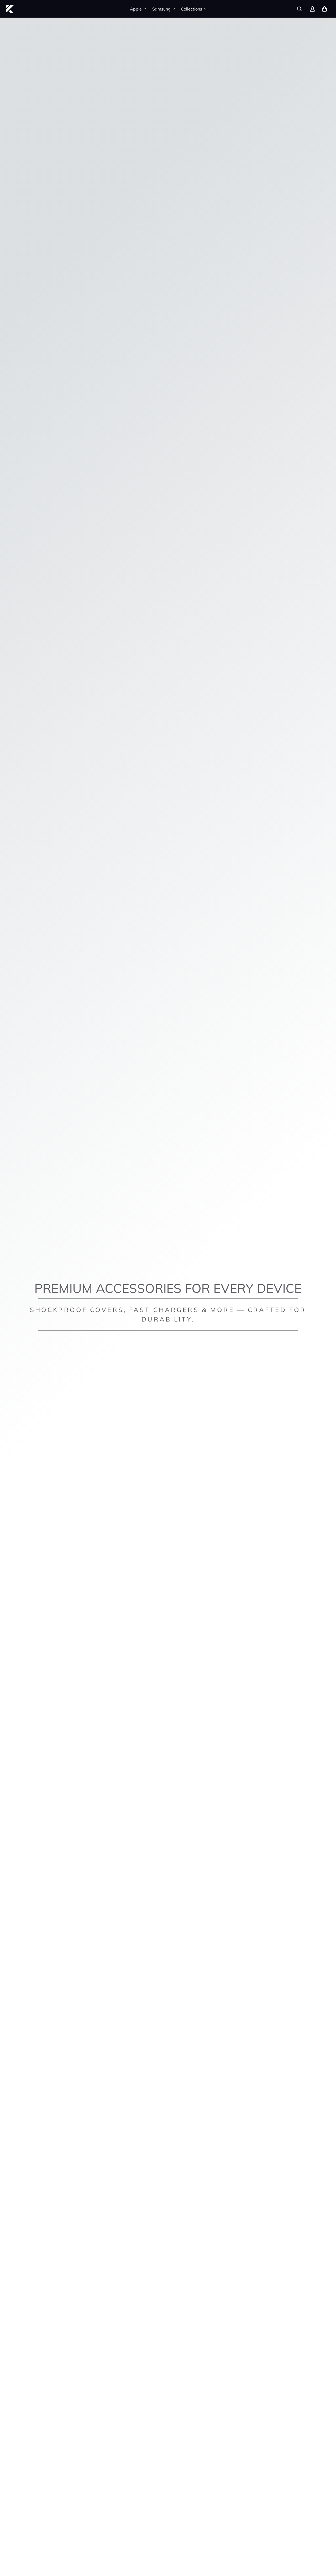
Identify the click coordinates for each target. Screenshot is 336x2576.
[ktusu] (10, 9)
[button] (324, 9)
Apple (136, 9)
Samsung (161, 9)
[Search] (300, 9)
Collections (192, 9)
